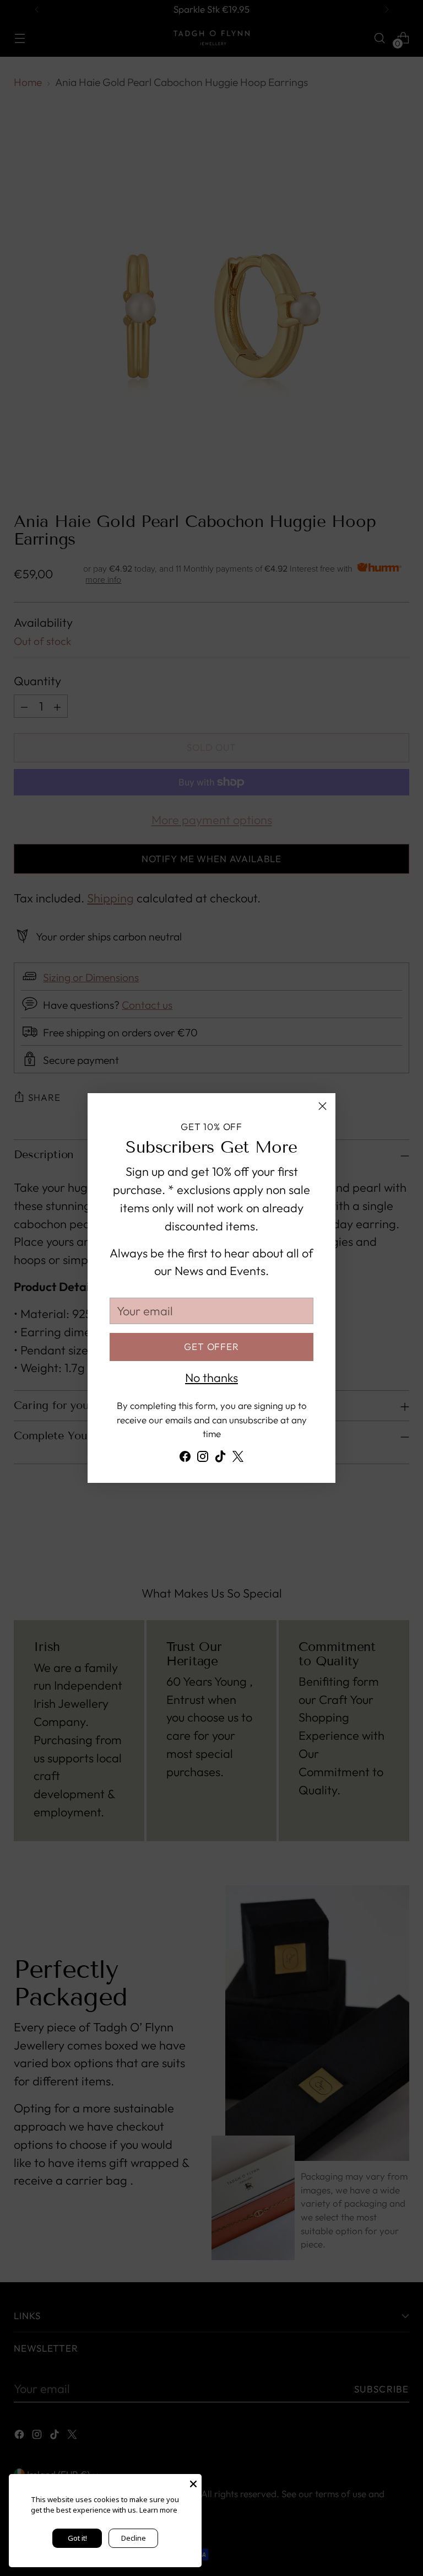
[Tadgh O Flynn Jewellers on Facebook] (185, 1459)
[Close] (322, 1106)
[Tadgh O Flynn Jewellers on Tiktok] (220, 1459)
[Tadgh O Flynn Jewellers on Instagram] (203, 1459)
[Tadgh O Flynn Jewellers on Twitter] (238, 1459)
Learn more (158, 2510)
